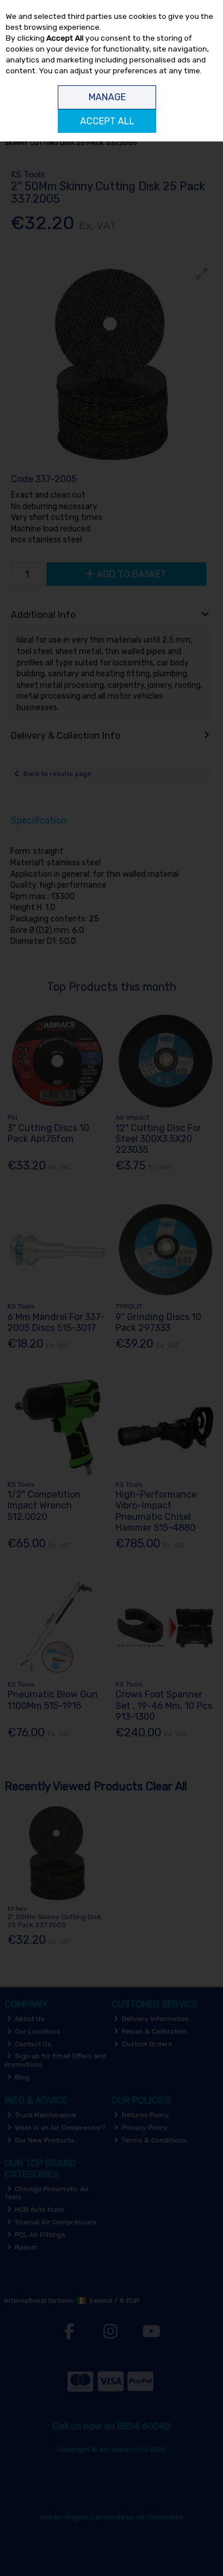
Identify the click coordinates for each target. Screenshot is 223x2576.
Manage (107, 97)
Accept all (107, 121)
